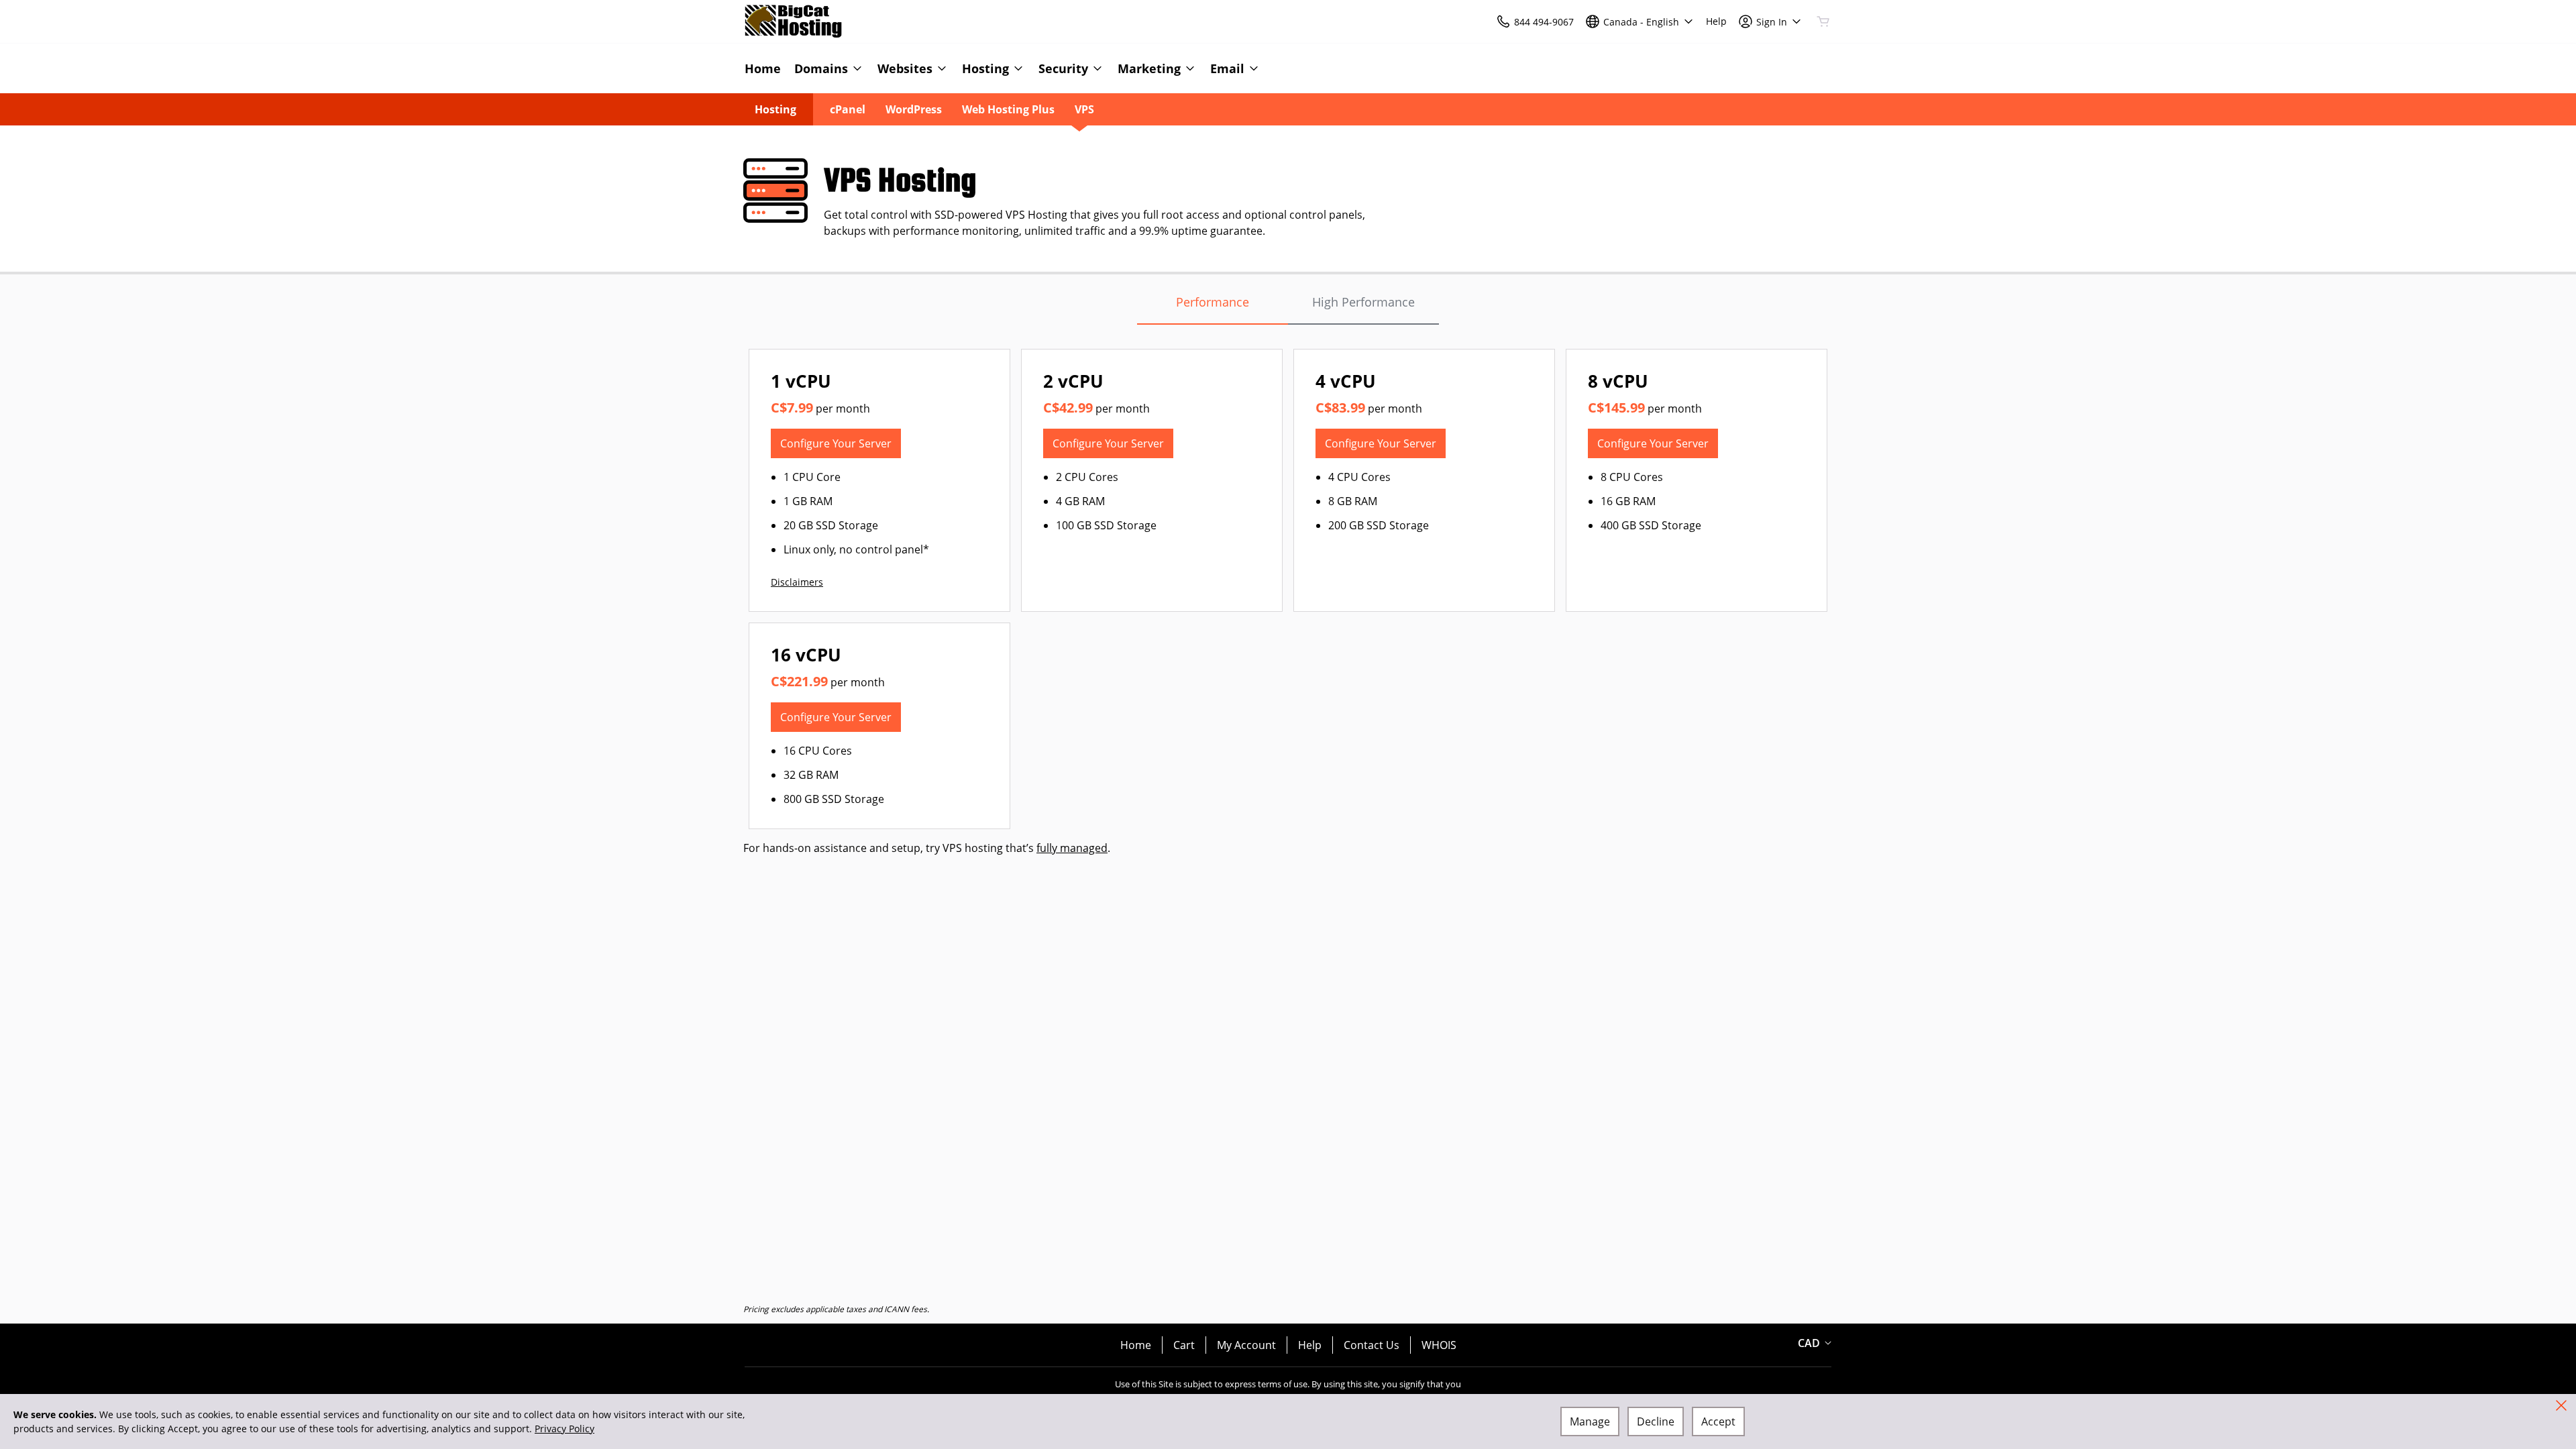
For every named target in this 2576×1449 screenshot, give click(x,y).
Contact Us (1372, 1345)
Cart (1184, 1345)
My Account (1246, 1345)
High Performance (1363, 302)
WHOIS (1439, 1345)
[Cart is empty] (1823, 21)
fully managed (1072, 848)
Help (1310, 1345)
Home (1136, 1345)
